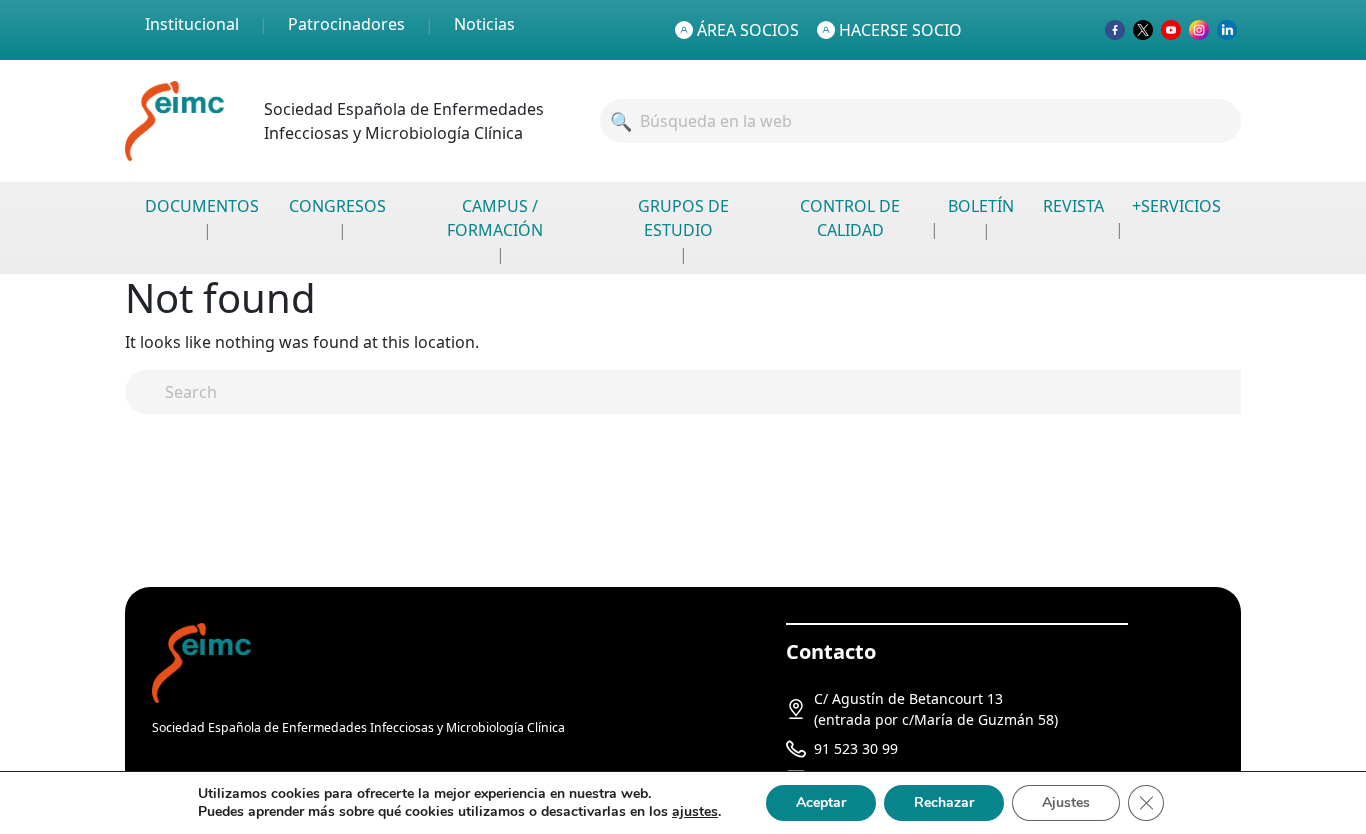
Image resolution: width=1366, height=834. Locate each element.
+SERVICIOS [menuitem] (1176, 206)
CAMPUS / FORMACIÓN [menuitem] (495, 218)
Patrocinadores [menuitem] (346, 24)
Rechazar (944, 802)
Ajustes (1066, 802)
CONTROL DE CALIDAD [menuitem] (850, 218)
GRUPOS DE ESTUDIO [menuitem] (683, 218)
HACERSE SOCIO (900, 30)
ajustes (695, 812)
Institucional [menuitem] (192, 24)
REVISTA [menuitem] (1073, 206)
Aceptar (821, 802)
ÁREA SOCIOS (748, 30)
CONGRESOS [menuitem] (337, 206)
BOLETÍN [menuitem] (981, 206)
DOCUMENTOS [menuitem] (202, 206)
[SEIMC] (201, 661)
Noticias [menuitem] (484, 24)
